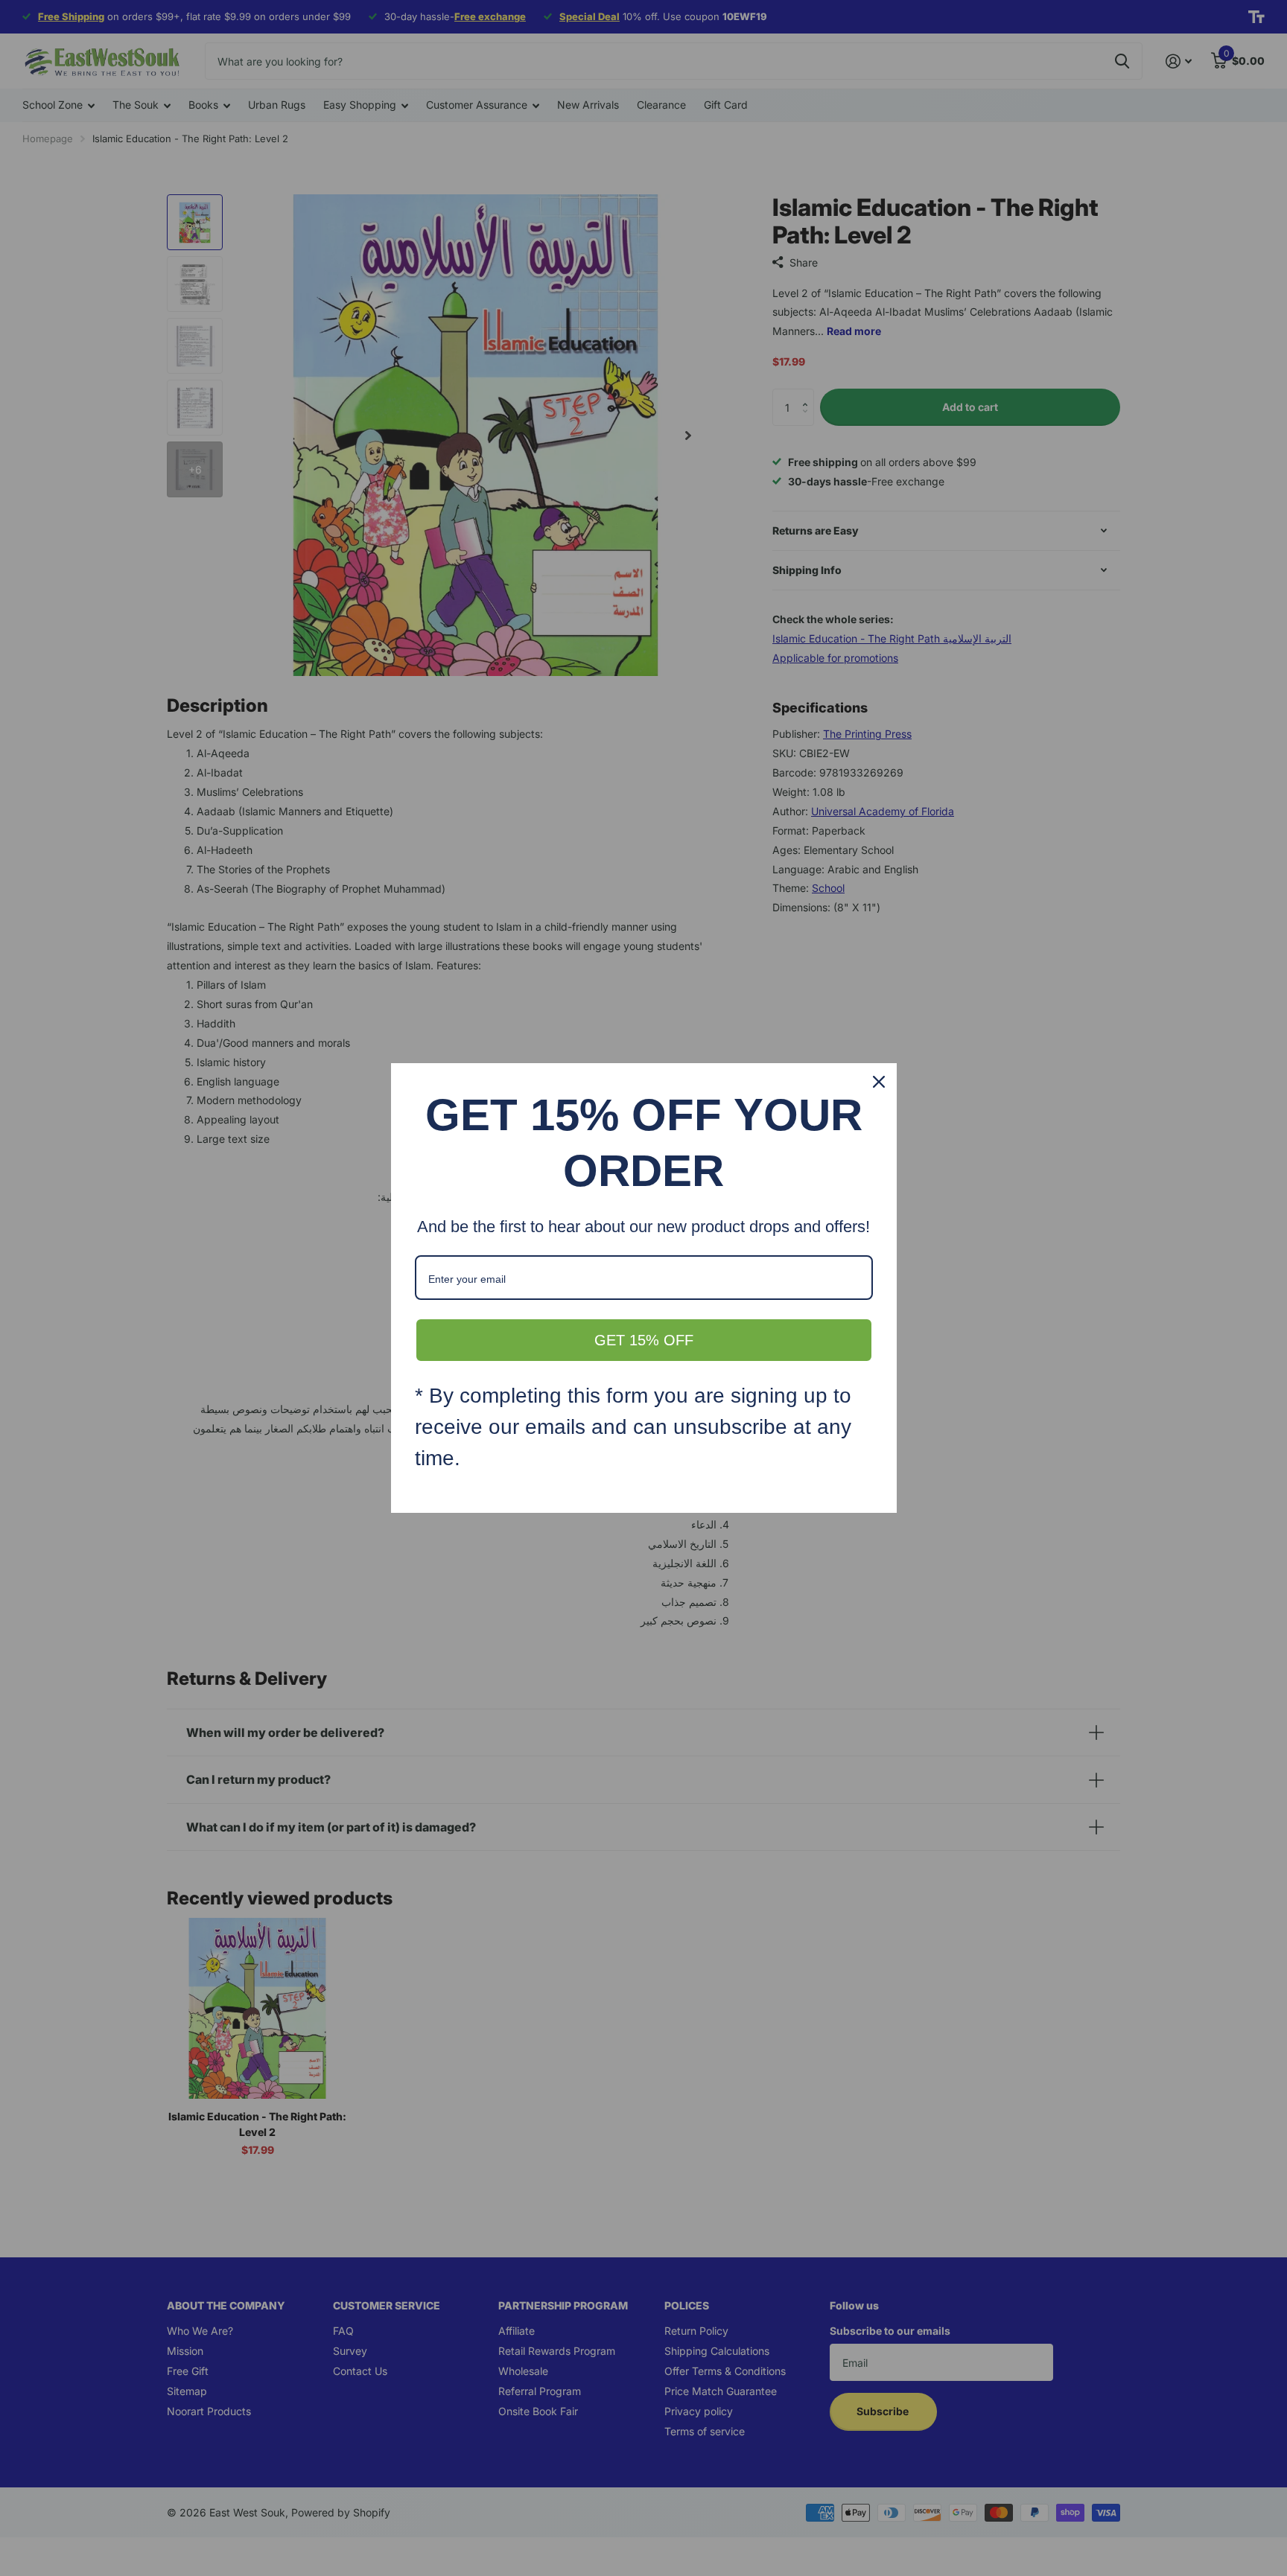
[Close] (879, 1082)
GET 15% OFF (644, 1340)
